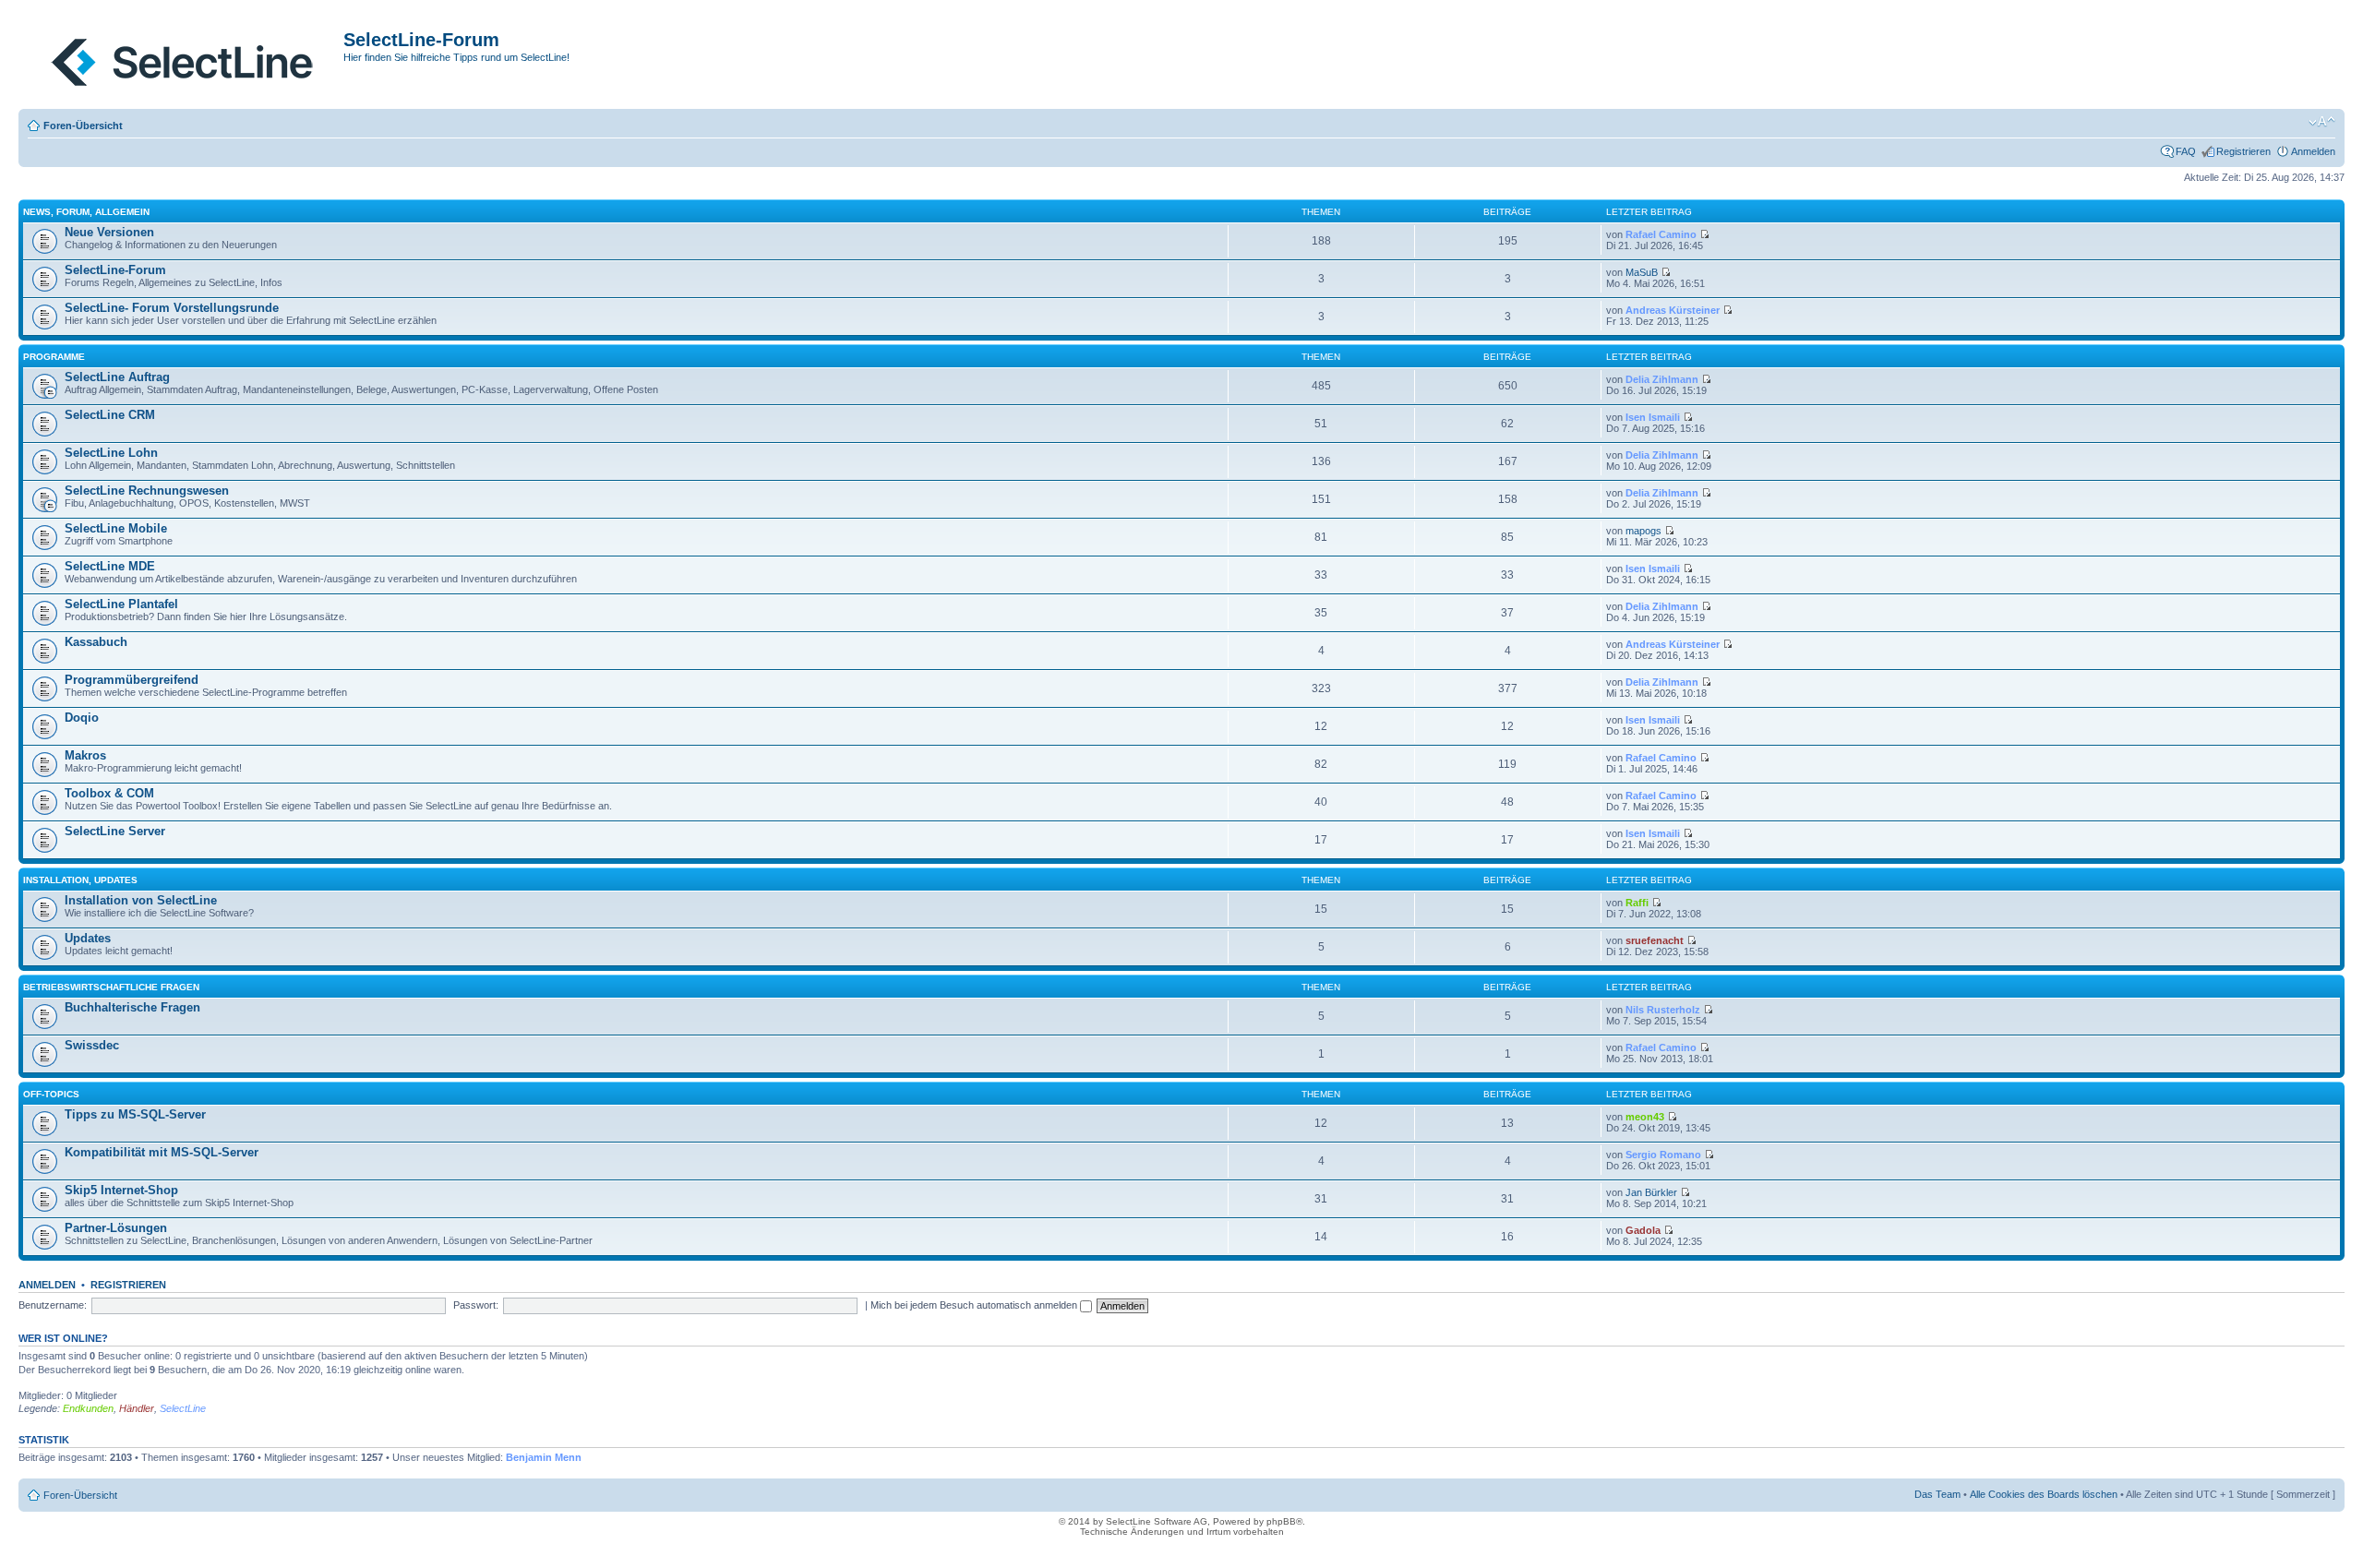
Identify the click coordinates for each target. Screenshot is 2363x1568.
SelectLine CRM (110, 415)
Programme (54, 357)
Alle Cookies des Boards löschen (2044, 1494)
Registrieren (2243, 151)
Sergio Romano (1663, 1155)
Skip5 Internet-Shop (121, 1190)
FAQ (2186, 151)
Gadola (1643, 1230)
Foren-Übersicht (83, 126)
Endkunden (88, 1408)
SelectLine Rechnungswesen (147, 491)
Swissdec (92, 1045)
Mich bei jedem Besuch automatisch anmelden (975, 1305)
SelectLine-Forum (115, 270)
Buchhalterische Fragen (132, 1007)
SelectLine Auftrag (117, 377)
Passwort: (476, 1305)
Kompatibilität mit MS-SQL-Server (162, 1152)
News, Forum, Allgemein (86, 212)
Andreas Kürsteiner (1673, 310)
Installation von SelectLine (141, 900)
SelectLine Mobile (116, 528)
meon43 (1645, 1117)
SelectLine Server (115, 831)
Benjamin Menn (544, 1457)
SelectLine (183, 1408)
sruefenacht (1655, 940)
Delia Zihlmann (1662, 379)
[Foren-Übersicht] (183, 58)
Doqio (82, 718)
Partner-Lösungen (116, 1228)
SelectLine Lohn (111, 453)
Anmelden (2313, 151)
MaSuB (1642, 272)
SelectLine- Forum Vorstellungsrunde (172, 308)
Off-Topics (51, 1094)
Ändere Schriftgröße (2322, 122)
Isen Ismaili (1653, 417)
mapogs (1643, 531)
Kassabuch (96, 642)
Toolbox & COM (109, 793)
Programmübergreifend (132, 680)
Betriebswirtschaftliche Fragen (111, 987)
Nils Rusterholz (1663, 1010)
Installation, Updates (80, 880)
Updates (88, 938)
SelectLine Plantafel (121, 604)
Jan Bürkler (1651, 1192)
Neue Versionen (109, 232)
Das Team (1937, 1494)
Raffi (1637, 903)
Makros (85, 755)
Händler (137, 1408)
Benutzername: (53, 1305)
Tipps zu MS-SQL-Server (135, 1114)
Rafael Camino (1661, 234)
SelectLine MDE (110, 566)
